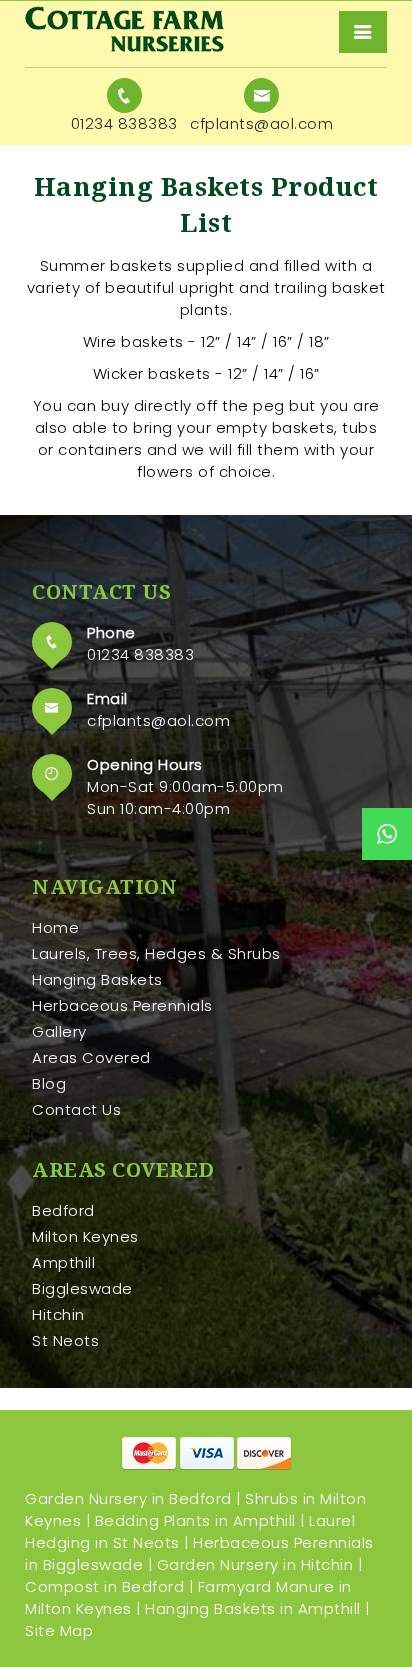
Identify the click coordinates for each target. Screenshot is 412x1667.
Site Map (59, 1630)
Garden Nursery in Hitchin (255, 1564)
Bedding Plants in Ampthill (195, 1520)
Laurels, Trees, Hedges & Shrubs (156, 953)
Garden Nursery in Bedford (128, 1498)
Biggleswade (82, 1288)
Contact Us (76, 1109)
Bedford (63, 1210)
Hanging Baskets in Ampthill (253, 1608)
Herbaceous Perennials (122, 1005)
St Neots (65, 1340)
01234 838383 (140, 654)
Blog (49, 1083)
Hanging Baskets (97, 979)
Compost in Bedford (104, 1586)
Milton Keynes (85, 1236)
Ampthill (63, 1262)
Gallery (59, 1031)
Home (55, 927)
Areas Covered (91, 1057)
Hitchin (58, 1314)
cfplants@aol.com (158, 720)
